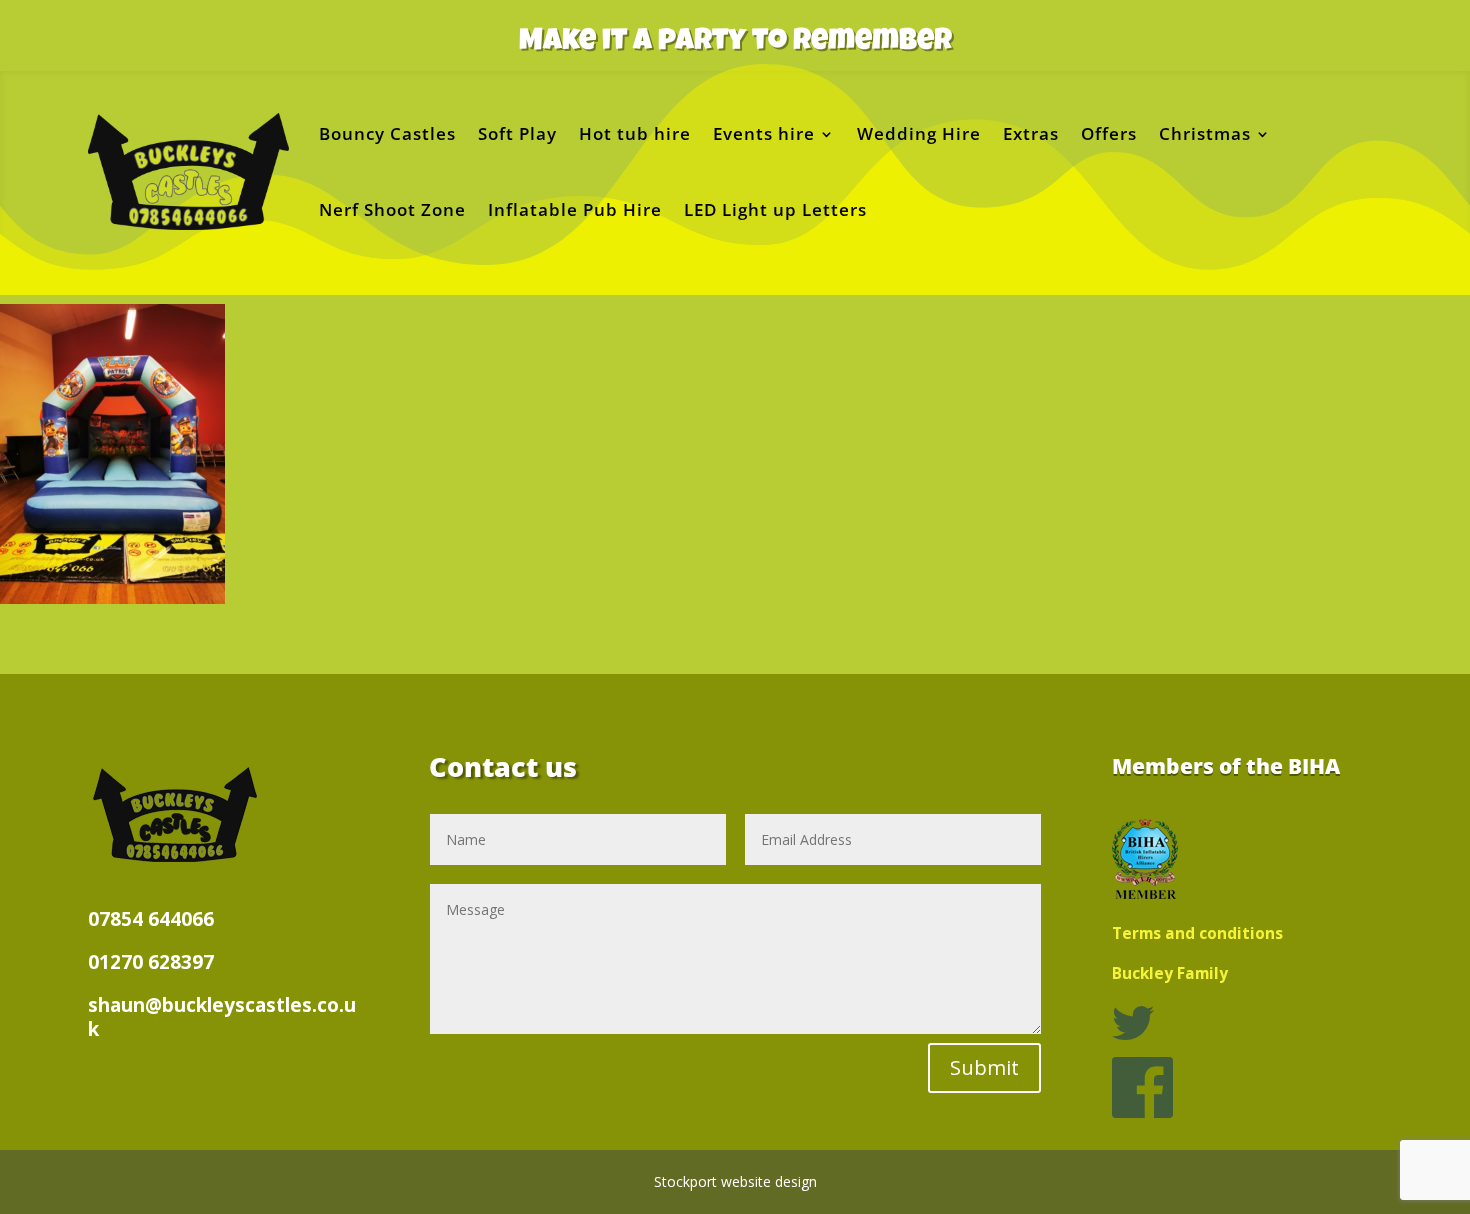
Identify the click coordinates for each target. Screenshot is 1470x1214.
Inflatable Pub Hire (575, 209)
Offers (1109, 133)
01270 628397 (151, 962)
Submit (984, 1067)
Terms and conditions (1197, 933)
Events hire (764, 133)
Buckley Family (1170, 973)
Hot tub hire (635, 133)
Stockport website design (735, 1181)
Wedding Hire (919, 133)
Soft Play (517, 133)
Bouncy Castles (387, 133)
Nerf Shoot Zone (392, 209)
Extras (1031, 133)
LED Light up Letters (775, 209)
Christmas (1205, 133)
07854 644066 (151, 919)
